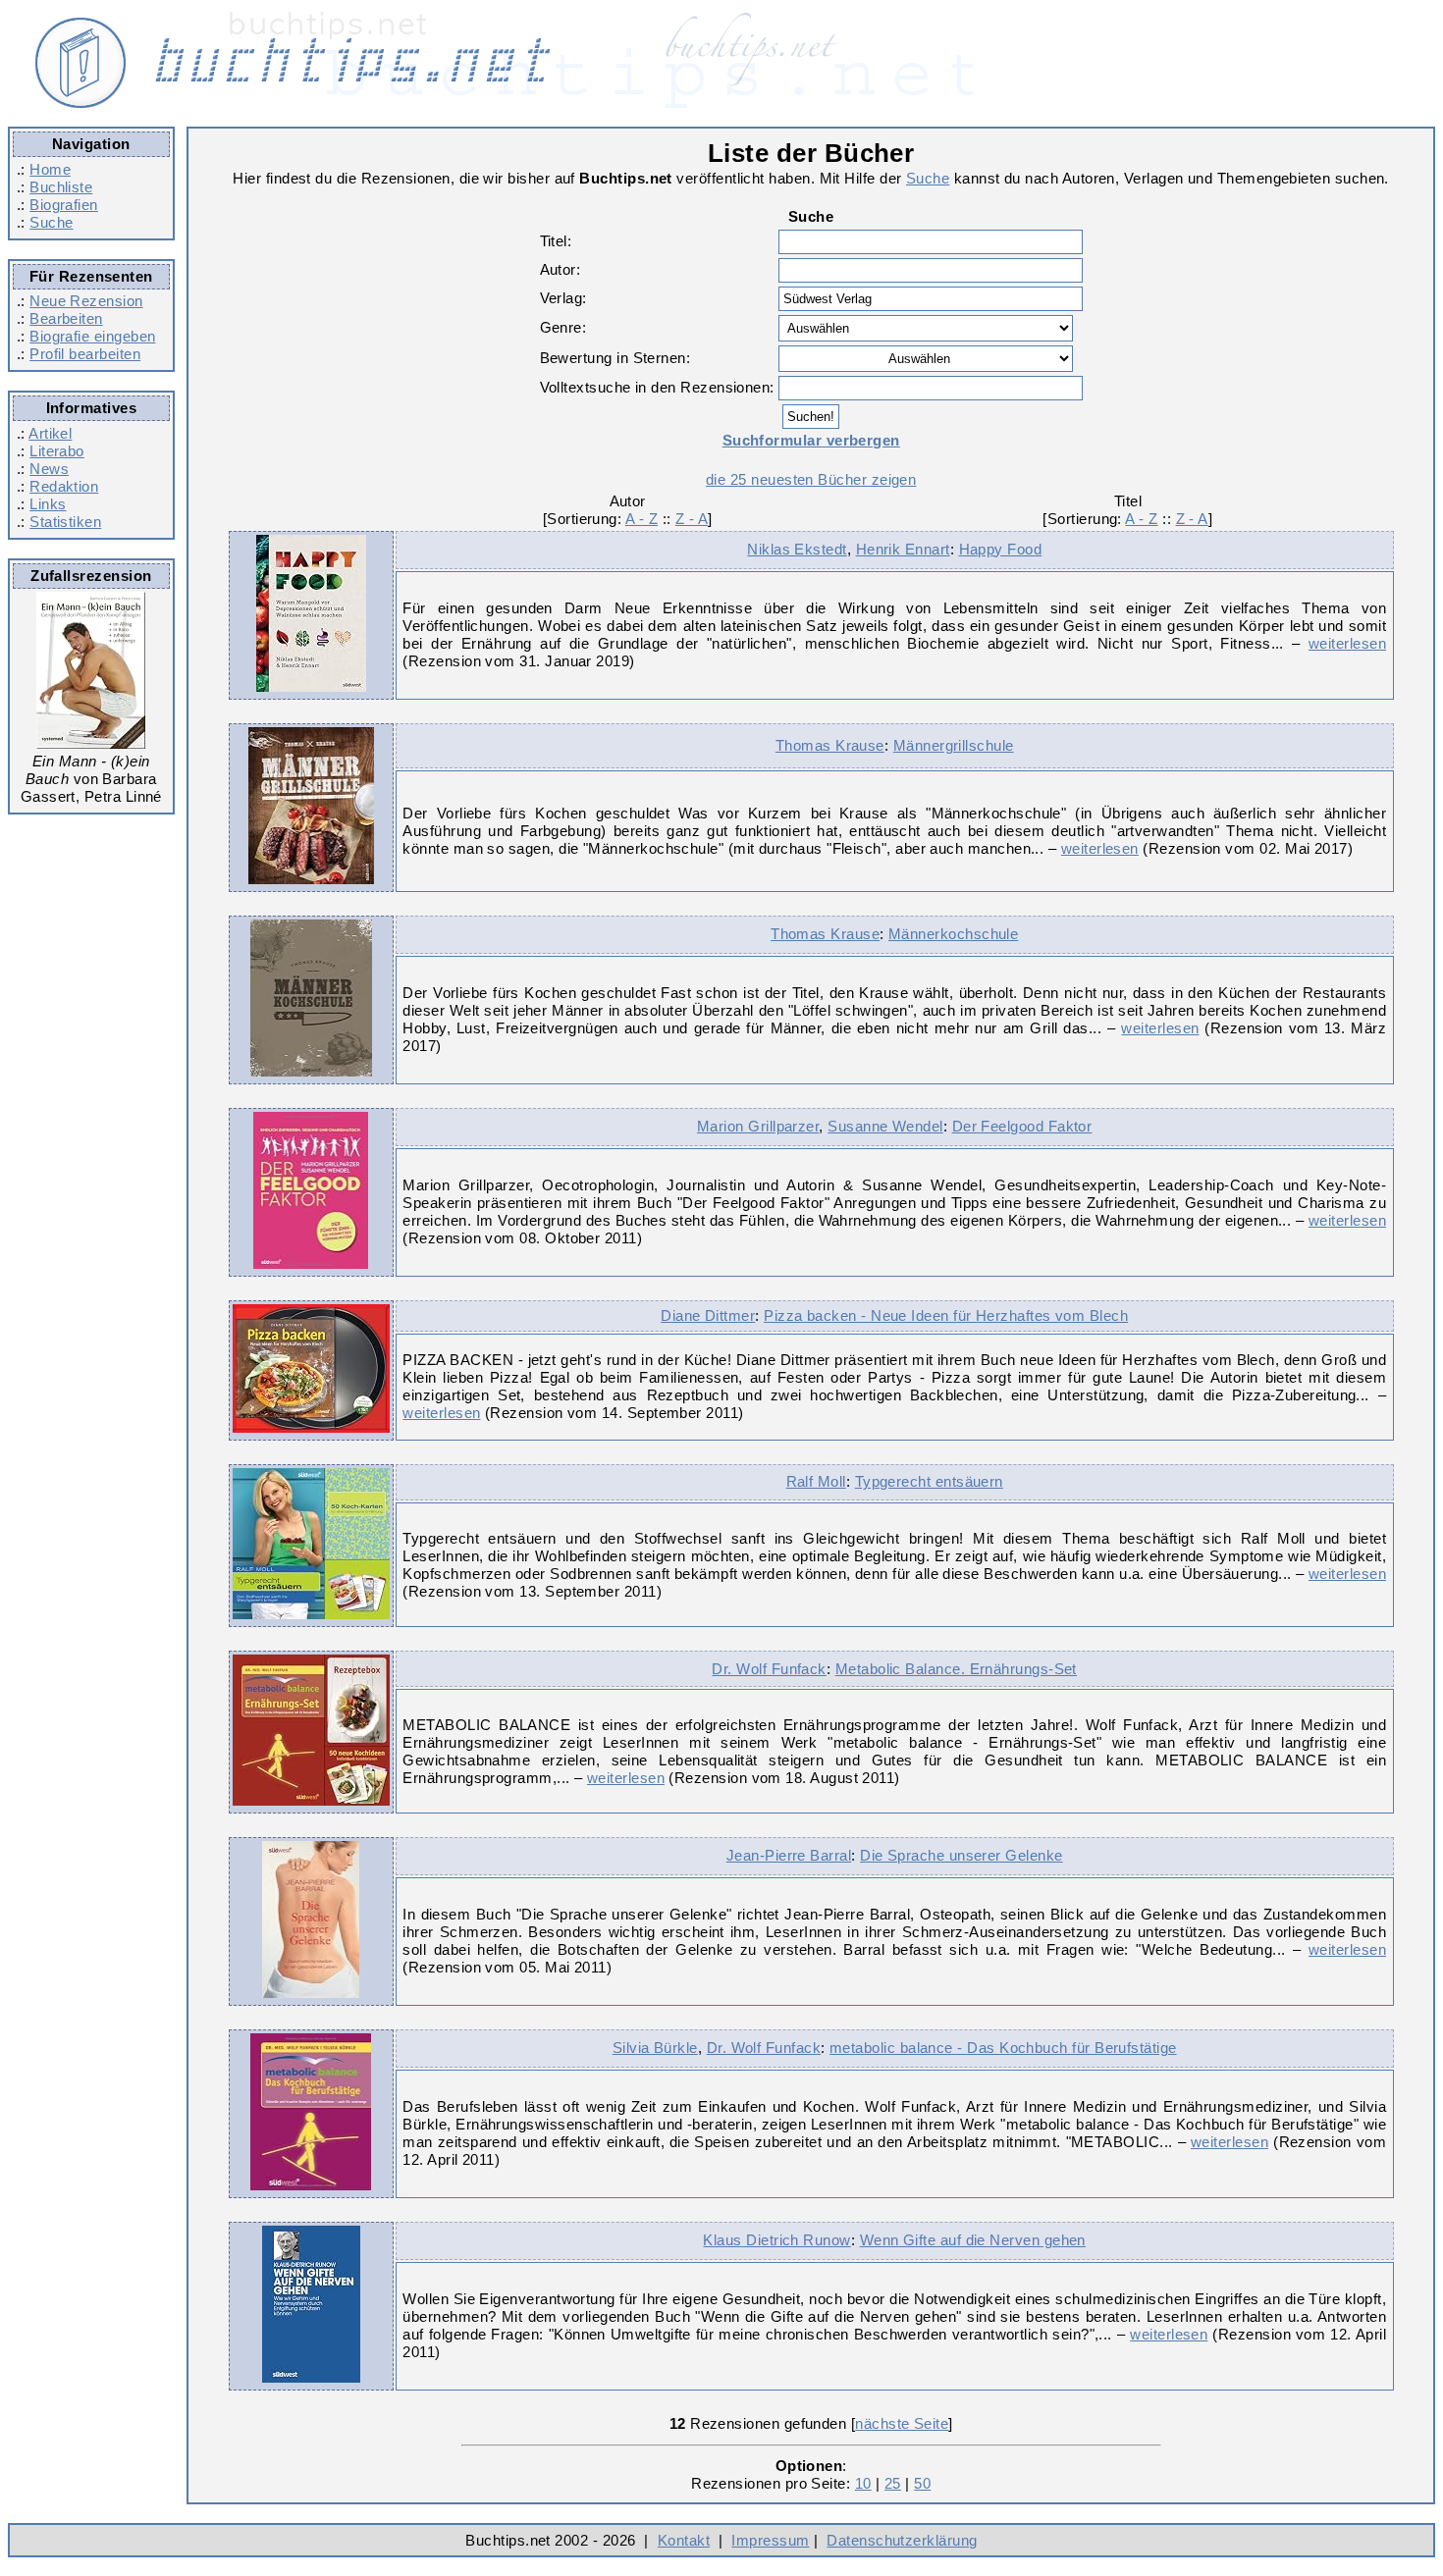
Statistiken (65, 522)
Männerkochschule (953, 934)
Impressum (770, 2540)
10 (863, 2483)
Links (48, 504)
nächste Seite (902, 2423)
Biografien (64, 205)
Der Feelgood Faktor (1022, 1126)
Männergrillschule (954, 745)
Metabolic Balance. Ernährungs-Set (956, 1669)
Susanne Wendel (885, 1126)
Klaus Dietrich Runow (776, 2240)
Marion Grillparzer (758, 1126)
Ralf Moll (816, 1481)
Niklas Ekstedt (797, 549)
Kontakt (684, 2540)
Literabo (57, 451)
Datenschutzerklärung (902, 2540)
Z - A (692, 519)
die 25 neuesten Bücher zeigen (811, 479)
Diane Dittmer (708, 1315)
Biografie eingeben (92, 336)
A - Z (641, 519)
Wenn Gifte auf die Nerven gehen (973, 2240)
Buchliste (61, 187)
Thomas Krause (830, 745)
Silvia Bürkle (655, 2048)
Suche (51, 222)
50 (922, 2483)
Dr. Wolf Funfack (769, 1669)
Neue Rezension (86, 301)
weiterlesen (1347, 643)
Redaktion (64, 486)
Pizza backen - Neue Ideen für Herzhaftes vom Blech (946, 1315)
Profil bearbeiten (85, 354)
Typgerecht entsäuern (929, 1481)
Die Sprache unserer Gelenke (961, 1855)
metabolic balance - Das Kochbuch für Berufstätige (1003, 2048)
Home (50, 169)
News (49, 469)
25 (893, 2483)
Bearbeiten (66, 318)
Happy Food (1001, 549)
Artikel (50, 433)
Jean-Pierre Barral (789, 1855)
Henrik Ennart (903, 549)
